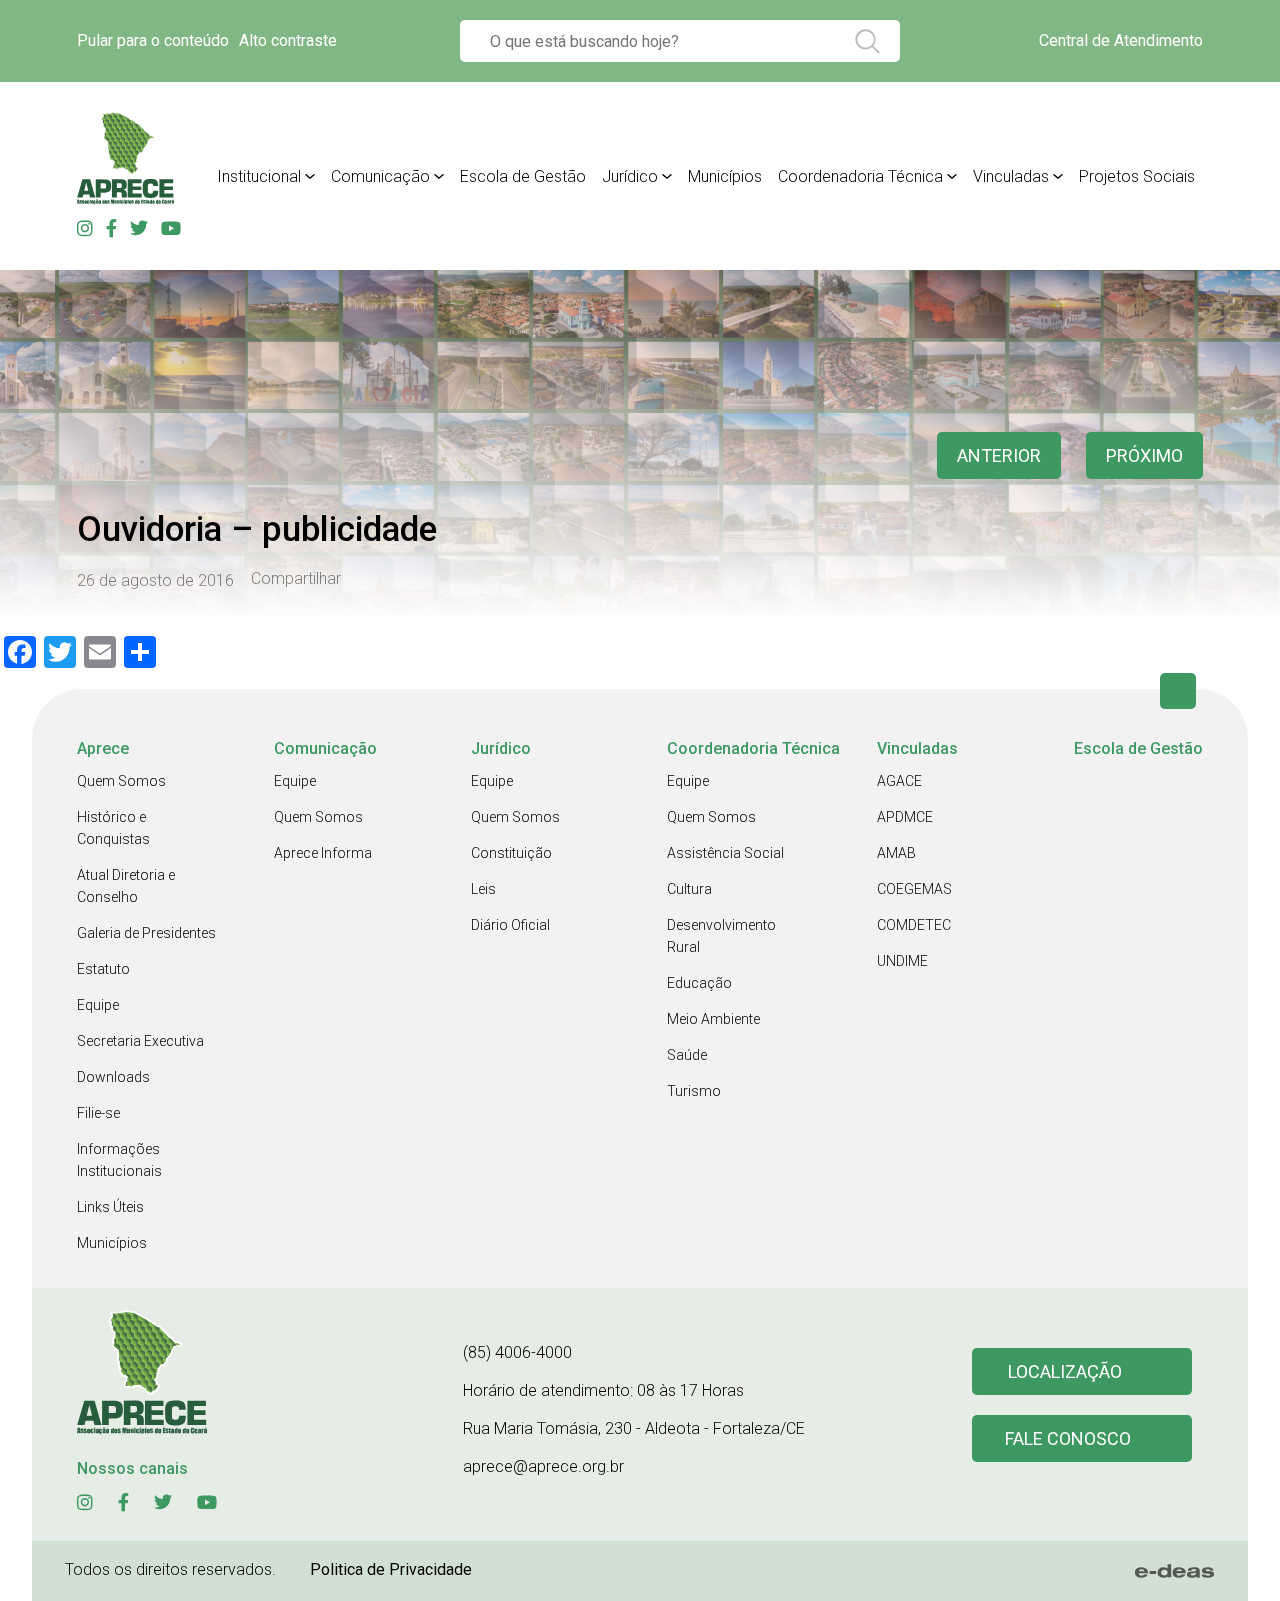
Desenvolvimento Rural (721, 936)
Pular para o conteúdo (153, 40)
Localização (1065, 1371)
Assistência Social (725, 853)
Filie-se (98, 1113)
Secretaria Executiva (140, 1041)
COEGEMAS (914, 889)
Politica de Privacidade (391, 1569)
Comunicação (380, 176)
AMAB (896, 853)
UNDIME (902, 961)
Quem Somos (121, 781)
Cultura (689, 889)
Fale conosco (1068, 1438)
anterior (999, 455)
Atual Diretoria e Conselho (126, 886)
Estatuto (103, 969)
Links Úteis (110, 1207)
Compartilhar (296, 579)
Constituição (511, 853)
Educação (699, 983)
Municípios (725, 176)
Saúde (687, 1055)
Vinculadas (1011, 176)
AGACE (899, 781)
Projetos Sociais (1137, 176)
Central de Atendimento (1121, 40)
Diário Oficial (510, 925)
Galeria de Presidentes (146, 933)
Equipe (98, 1005)
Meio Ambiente (713, 1019)
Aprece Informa (323, 853)
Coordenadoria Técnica (860, 176)
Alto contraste (288, 40)
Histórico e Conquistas (113, 828)
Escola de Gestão (523, 176)
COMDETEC (914, 925)
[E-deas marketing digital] (1175, 1571)
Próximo (1144, 455)
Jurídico (630, 176)
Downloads (113, 1077)
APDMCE (905, 817)
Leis (483, 889)
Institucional (259, 176)
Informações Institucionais (119, 1160)
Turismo (694, 1091)
